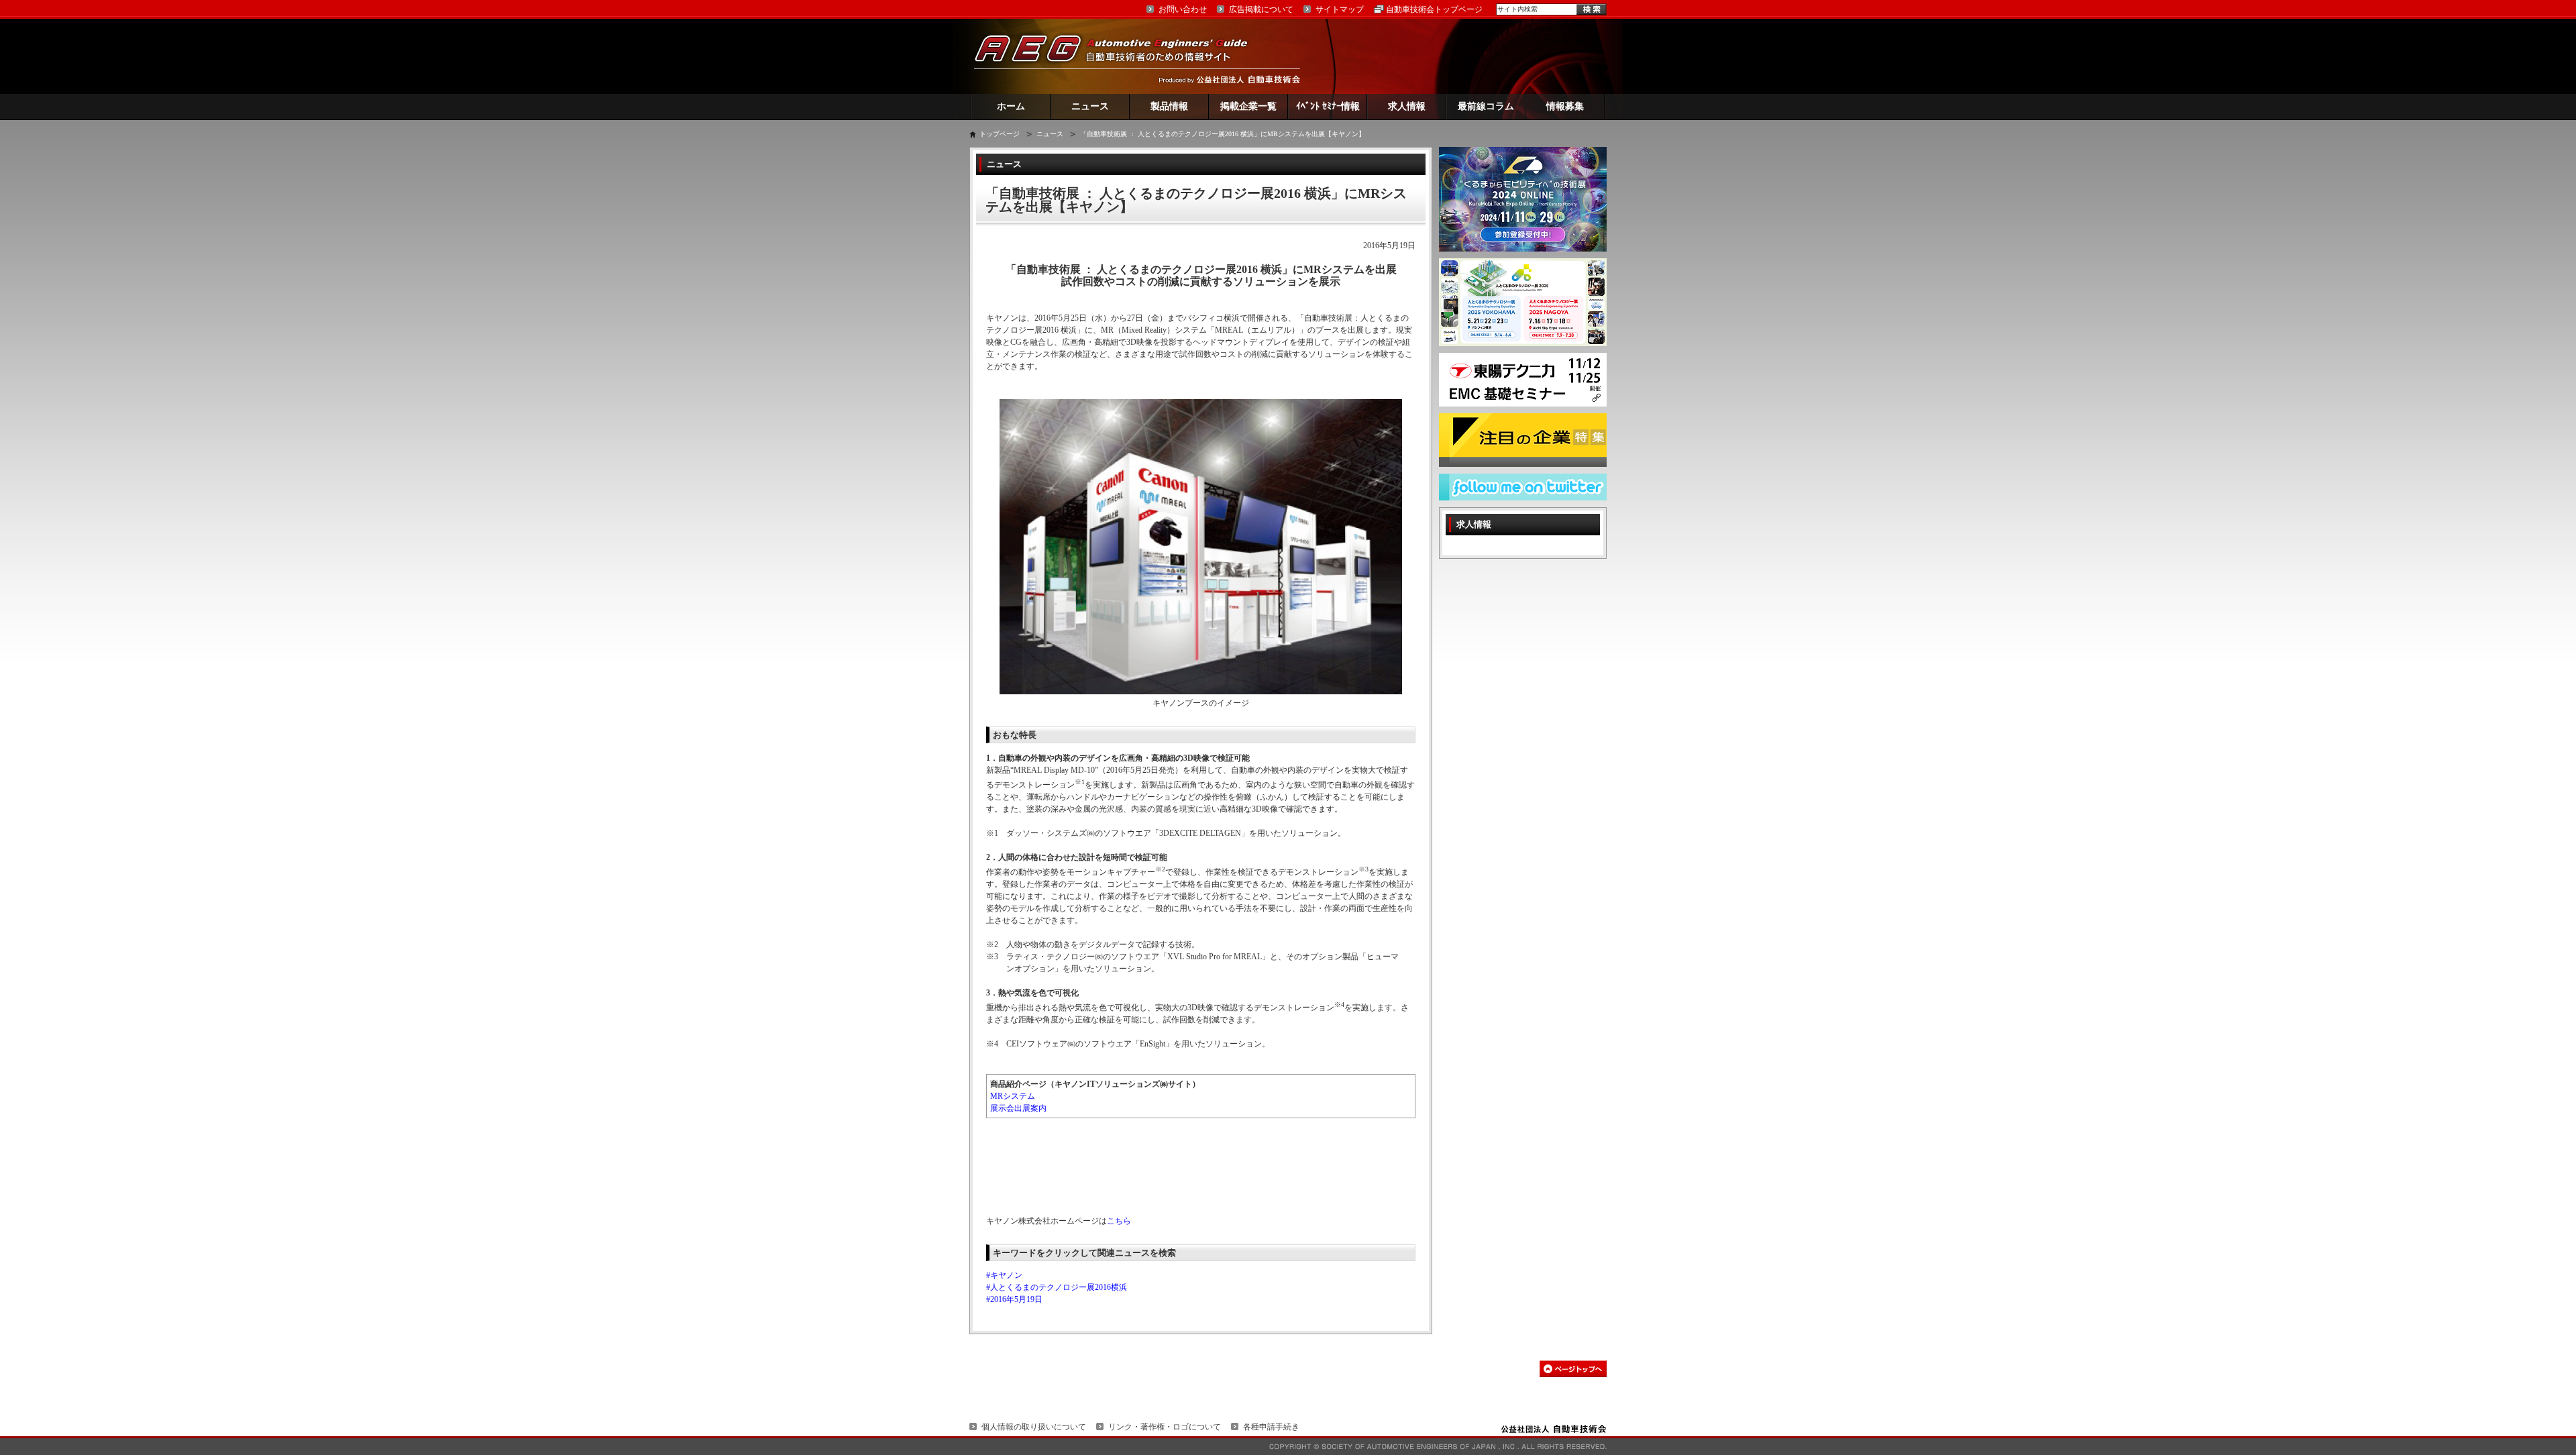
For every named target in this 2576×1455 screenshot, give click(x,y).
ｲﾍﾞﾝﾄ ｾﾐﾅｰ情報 (1328, 106)
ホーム (1011, 106)
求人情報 (1407, 106)
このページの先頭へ (1573, 1369)
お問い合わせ (1183, 9)
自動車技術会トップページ (1434, 9)
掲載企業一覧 (1248, 106)
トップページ (1000, 134)
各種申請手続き (1271, 1427)
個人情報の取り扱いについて (1034, 1427)
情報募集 (1565, 106)
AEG (1120, 56)
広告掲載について (1261, 9)
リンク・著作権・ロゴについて (1165, 1427)
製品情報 (1169, 106)
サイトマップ (1340, 9)
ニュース (1090, 106)
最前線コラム (1486, 106)
